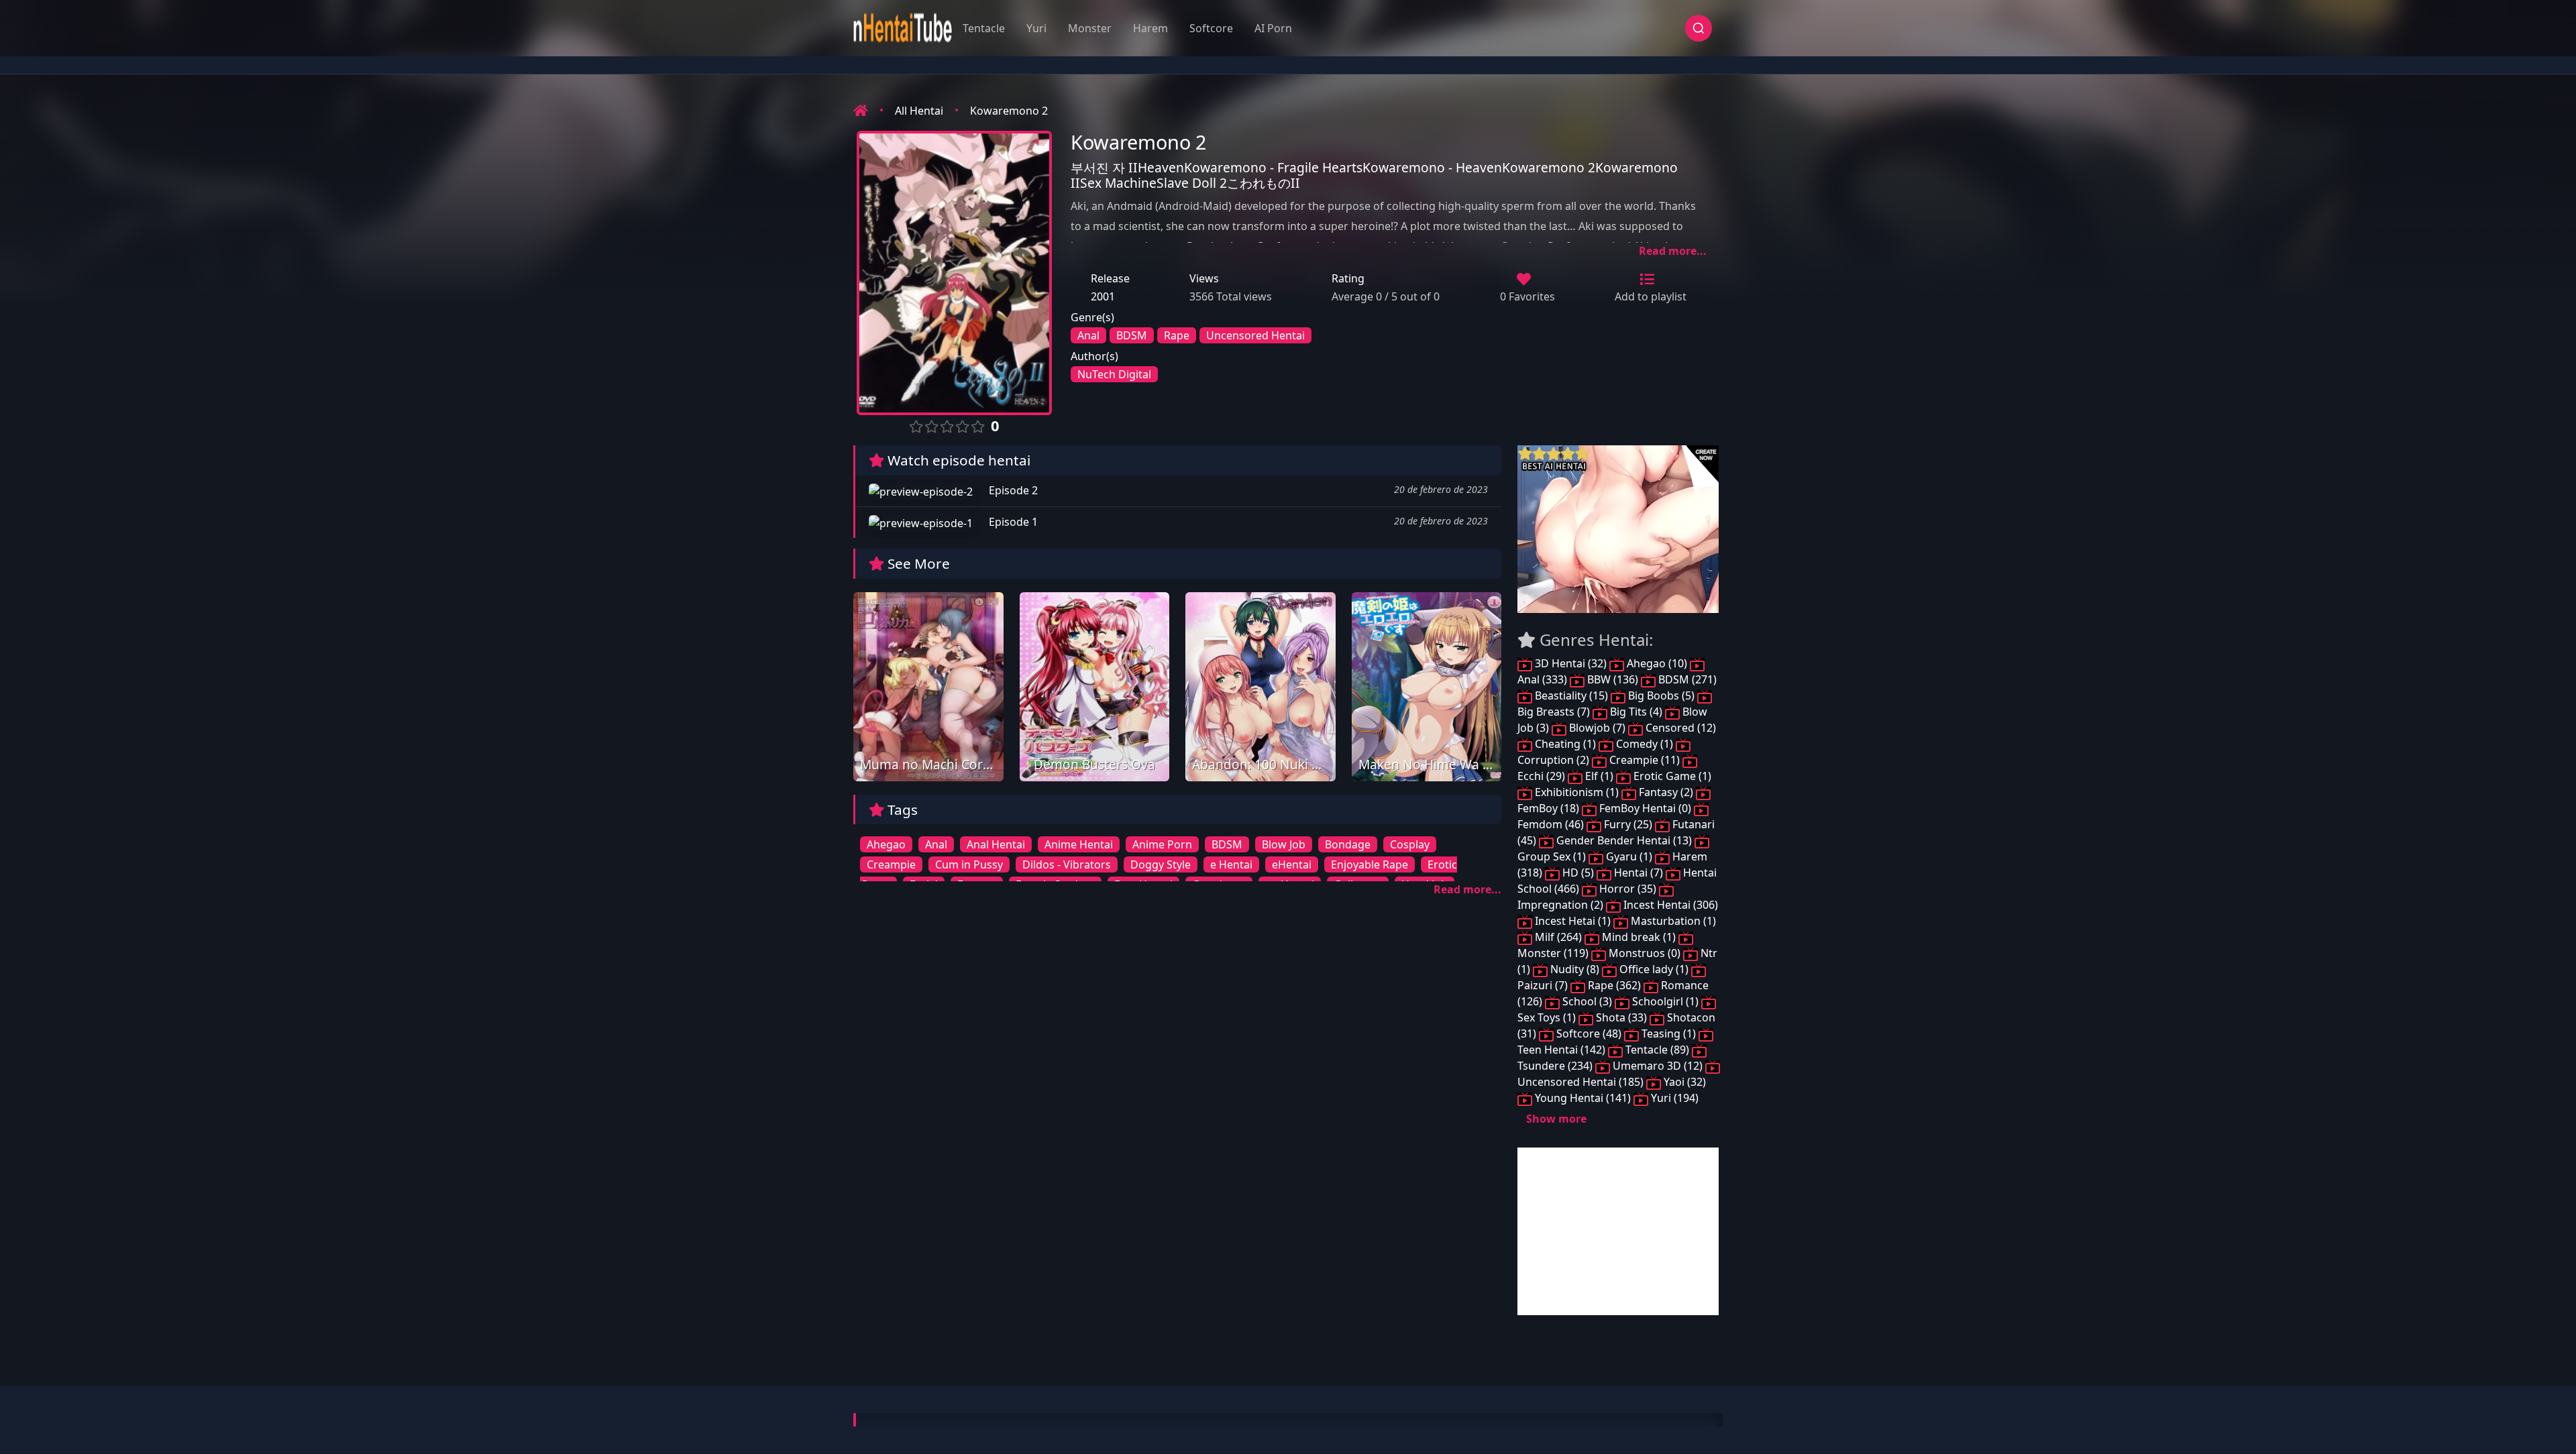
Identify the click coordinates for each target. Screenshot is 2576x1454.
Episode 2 (1012, 490)
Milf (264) (1558, 937)
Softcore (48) (1589, 1033)
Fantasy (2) (1666, 792)
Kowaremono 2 (1009, 111)
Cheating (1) (1565, 744)
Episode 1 (1012, 522)
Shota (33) (1621, 1017)
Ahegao (886, 844)
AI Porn (1273, 28)
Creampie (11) (1645, 760)
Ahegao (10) (1657, 663)
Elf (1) (1599, 776)
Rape (1177, 335)
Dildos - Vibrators (1067, 864)
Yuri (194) (1673, 1098)
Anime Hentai (1079, 844)
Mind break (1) (1639, 937)
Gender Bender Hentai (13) (1624, 840)
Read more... (1673, 251)
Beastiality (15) (1571, 695)
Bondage (1348, 844)
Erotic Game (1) (1671, 776)
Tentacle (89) (1657, 1050)
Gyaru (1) (1629, 856)
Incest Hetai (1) (1573, 921)
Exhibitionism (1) (1577, 792)
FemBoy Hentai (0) (1645, 808)
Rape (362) (1614, 985)
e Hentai (1231, 864)
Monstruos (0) (1645, 953)
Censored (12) (1679, 728)
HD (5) (1578, 873)
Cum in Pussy (969, 864)
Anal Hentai (996, 844)
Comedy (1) (1645, 744)
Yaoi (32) (1683, 1082)
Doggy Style (1161, 864)
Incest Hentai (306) (1669, 905)
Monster (1090, 28)
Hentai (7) (1639, 873)
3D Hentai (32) (1571, 663)
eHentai (1292, 864)
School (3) (1587, 1001)
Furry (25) (1628, 824)
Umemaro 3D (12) (1658, 1066)
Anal (1088, 335)
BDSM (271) (1686, 679)
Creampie (891, 864)
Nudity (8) (1575, 969)
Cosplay (1410, 844)
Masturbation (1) (1672, 921)
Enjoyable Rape (1370, 864)
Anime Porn (1162, 844)
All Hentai (919, 111)
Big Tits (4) (1636, 712)
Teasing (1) (1669, 1033)
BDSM (1132, 335)
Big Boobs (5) (1661, 695)
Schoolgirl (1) (1665, 1001)
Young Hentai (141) (1583, 1098)
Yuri (1036, 28)
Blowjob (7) (1597, 728)
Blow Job (1284, 844)
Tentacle (984, 28)
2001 (1103, 296)
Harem (1150, 28)
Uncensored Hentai (1255, 335)
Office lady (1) (1654, 969)
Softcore (1211, 28)
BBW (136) (1613, 679)
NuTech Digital (1114, 374)
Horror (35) (1628, 889)
